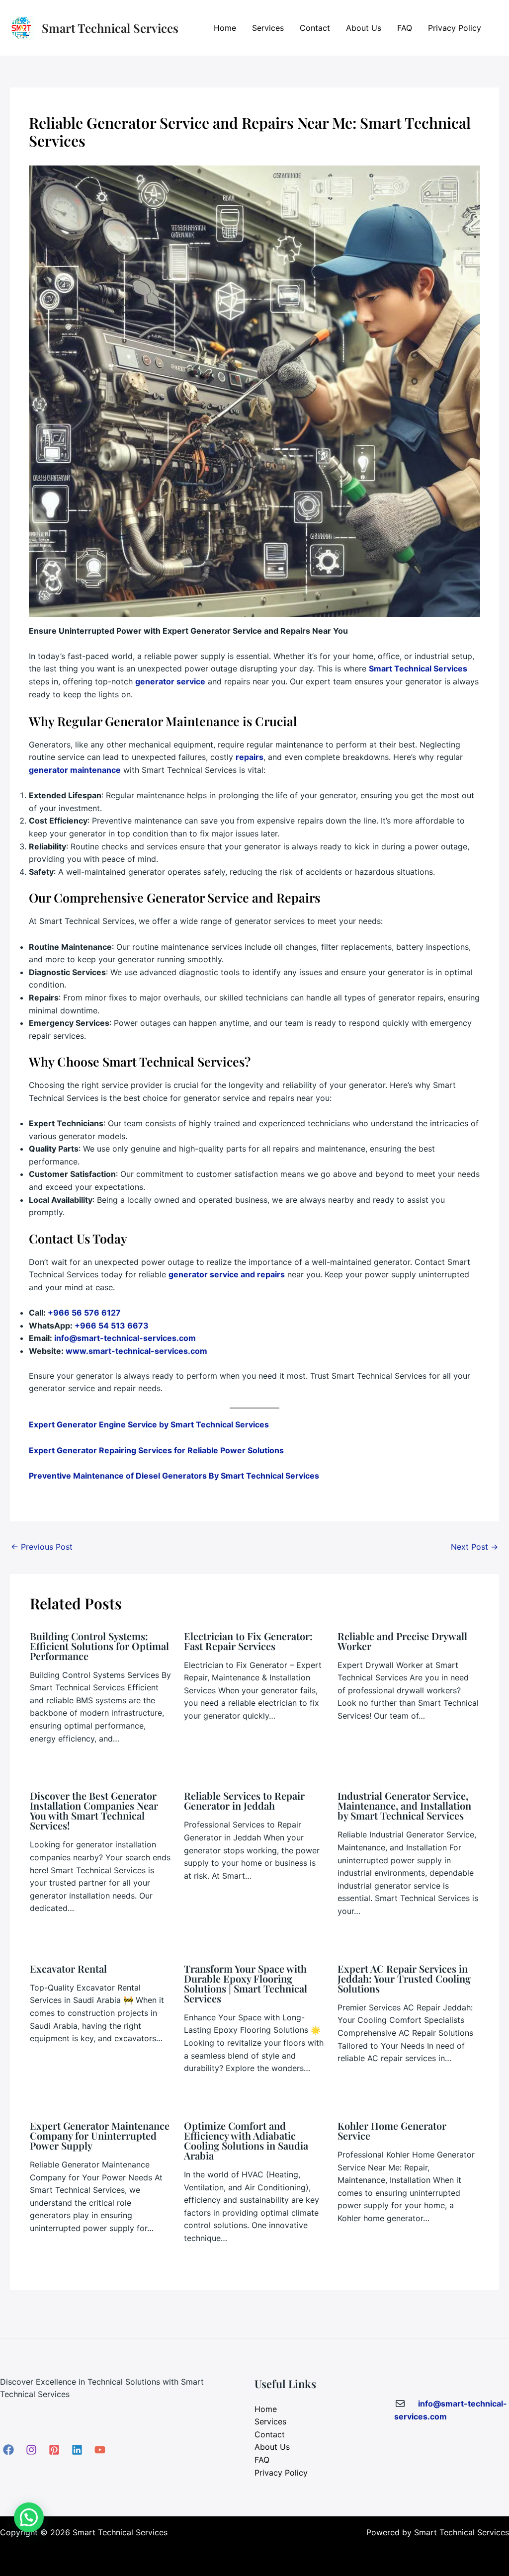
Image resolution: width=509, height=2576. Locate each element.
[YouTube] (100, 2450)
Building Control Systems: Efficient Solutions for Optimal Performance (99, 1646)
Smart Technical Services (110, 28)
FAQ (405, 28)
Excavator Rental (68, 1968)
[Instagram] (31, 2450)
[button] (29, 2517)
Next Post (474, 1547)
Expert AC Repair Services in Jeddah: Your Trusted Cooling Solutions (404, 1978)
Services (268, 28)
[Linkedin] (77, 2450)
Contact (315, 28)
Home (225, 28)
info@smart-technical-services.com (125, 1338)
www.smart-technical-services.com (136, 1351)
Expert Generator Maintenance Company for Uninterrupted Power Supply (100, 2135)
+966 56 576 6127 (84, 1313)
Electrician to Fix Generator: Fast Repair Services (248, 1641)
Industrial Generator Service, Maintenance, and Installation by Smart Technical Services (404, 1805)
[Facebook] (8, 2450)
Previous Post (42, 1547)
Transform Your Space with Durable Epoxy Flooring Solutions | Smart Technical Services (246, 1983)
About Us (364, 28)
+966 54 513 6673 (112, 1326)
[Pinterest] (54, 2450)
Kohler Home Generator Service (392, 2130)
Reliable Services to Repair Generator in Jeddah (244, 1800)
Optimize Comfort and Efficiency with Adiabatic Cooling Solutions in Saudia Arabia (246, 2140)
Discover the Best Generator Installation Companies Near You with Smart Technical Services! (94, 1810)
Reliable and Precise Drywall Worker (402, 1641)
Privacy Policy (455, 28)
